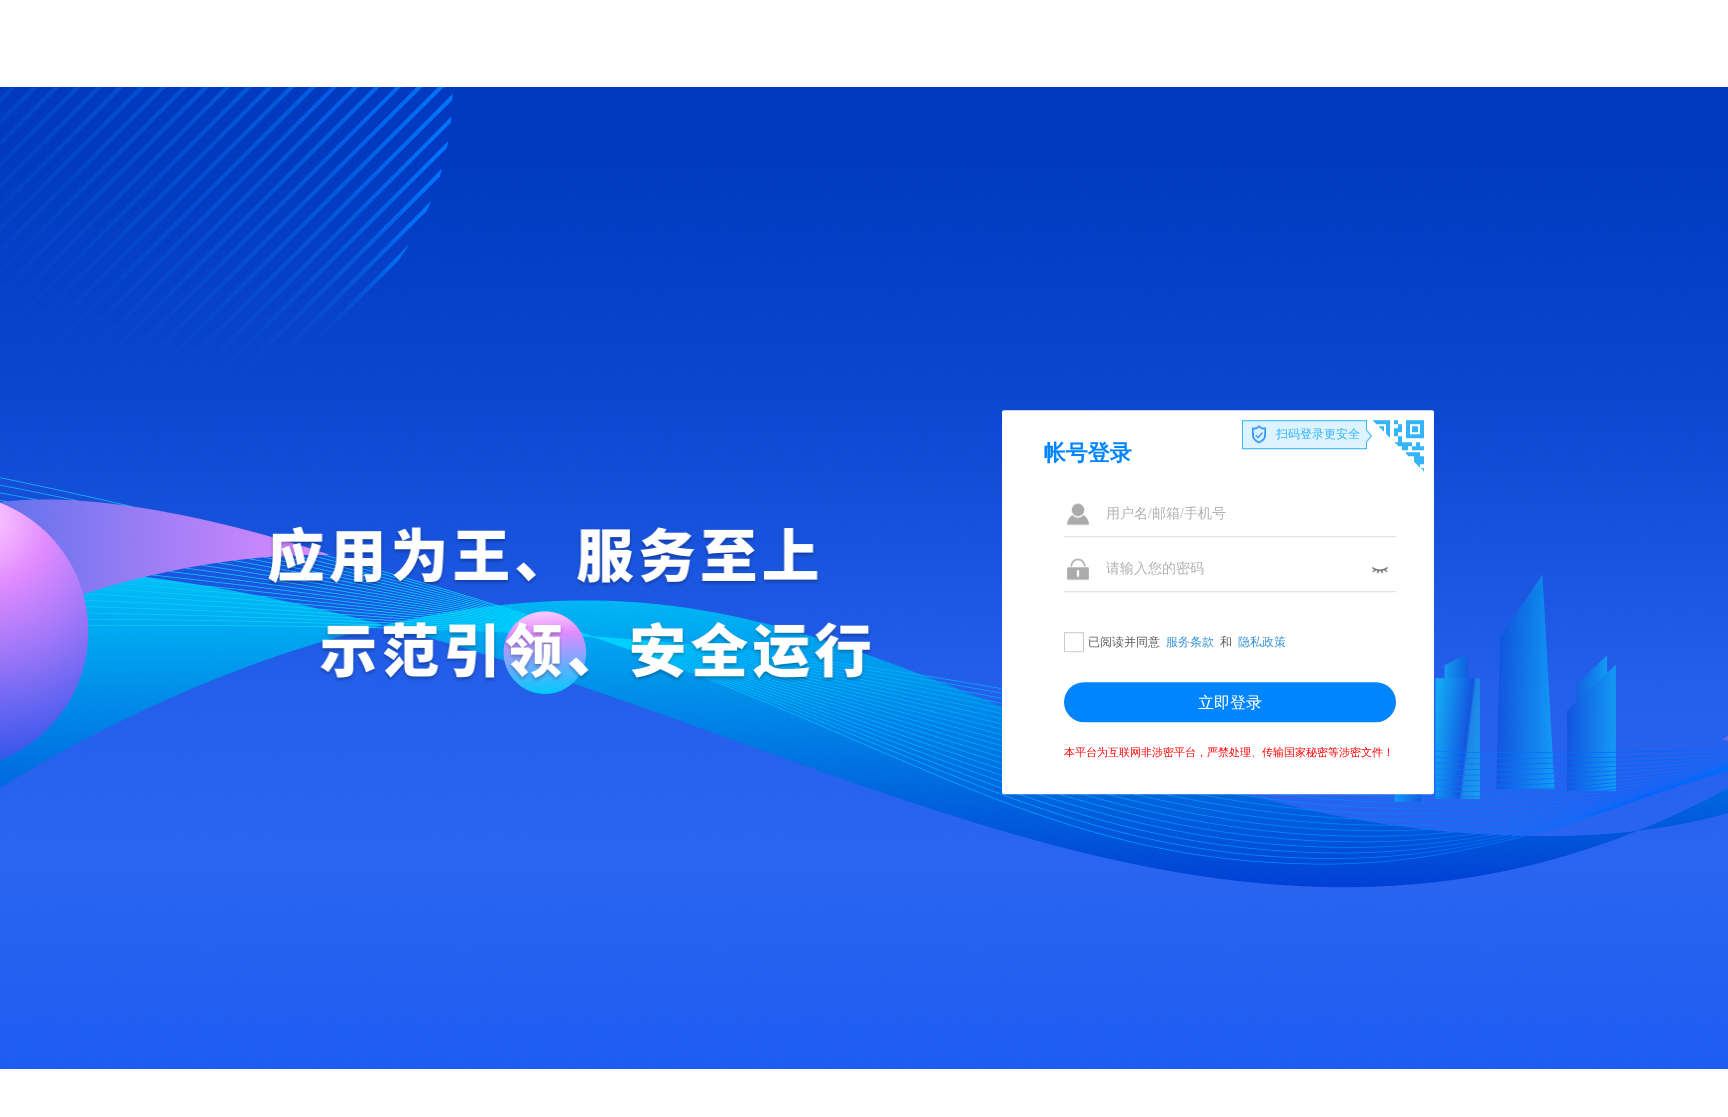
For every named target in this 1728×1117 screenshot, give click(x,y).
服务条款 (1190, 642)
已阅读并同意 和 (1187, 642)
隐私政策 (1262, 642)
